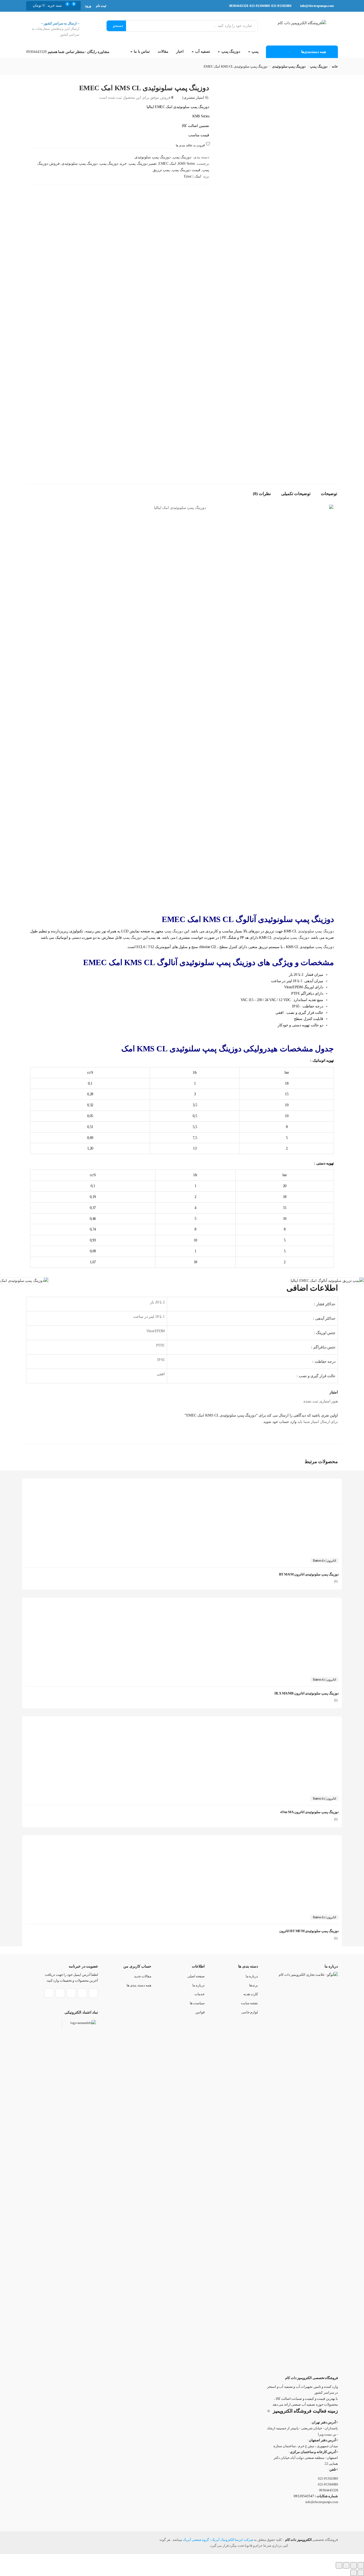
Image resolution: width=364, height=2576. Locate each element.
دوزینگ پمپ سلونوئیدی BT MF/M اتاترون (309, 1931)
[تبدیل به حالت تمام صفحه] (354, 2565)
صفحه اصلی (196, 1976)
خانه (335, 66)
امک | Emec (193, 176)
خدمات (200, 1994)
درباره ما (252, 1976)
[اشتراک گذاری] (346, 2565)
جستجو (118, 26)
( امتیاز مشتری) (195, 98)
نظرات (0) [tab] (262, 494)
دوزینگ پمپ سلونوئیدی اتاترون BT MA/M (309, 1574)
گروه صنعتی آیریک (196, 2540)
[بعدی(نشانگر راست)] (354, 2573)
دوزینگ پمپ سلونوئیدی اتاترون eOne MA (310, 1812)
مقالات (163, 52)
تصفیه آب (202, 52)
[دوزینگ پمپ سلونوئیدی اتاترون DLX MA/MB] (299, 1606)
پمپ (255, 52)
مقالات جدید (143, 1976)
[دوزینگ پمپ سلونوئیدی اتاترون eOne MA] (299, 1725)
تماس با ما (141, 52)
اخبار (180, 52)
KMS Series (186, 164)
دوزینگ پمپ (230, 52)
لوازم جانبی (250, 2012)
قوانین (200, 2012)
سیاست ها (197, 2003)
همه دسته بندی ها (139, 1985)
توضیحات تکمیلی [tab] (296, 494)
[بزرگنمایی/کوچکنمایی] (361, 2565)
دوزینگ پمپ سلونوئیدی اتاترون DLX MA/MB (307, 1693)
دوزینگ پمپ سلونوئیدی (289, 66)
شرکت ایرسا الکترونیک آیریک (232, 2540)
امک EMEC (167, 164)
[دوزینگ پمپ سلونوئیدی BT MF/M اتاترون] (299, 1844)
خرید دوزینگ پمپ (113, 164)
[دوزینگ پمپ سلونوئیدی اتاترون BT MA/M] (299, 1487)
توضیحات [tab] (329, 494)
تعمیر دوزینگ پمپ (143, 164)
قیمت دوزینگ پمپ (186, 170)
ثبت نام (101, 6)
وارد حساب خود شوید (280, 1422)
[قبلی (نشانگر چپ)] (361, 2573)
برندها (254, 1985)
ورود (88, 6)
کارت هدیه (251, 1994)
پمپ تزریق (161, 170)
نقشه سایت (250, 2003)
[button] (48, 6)
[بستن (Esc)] (339, 2565)
